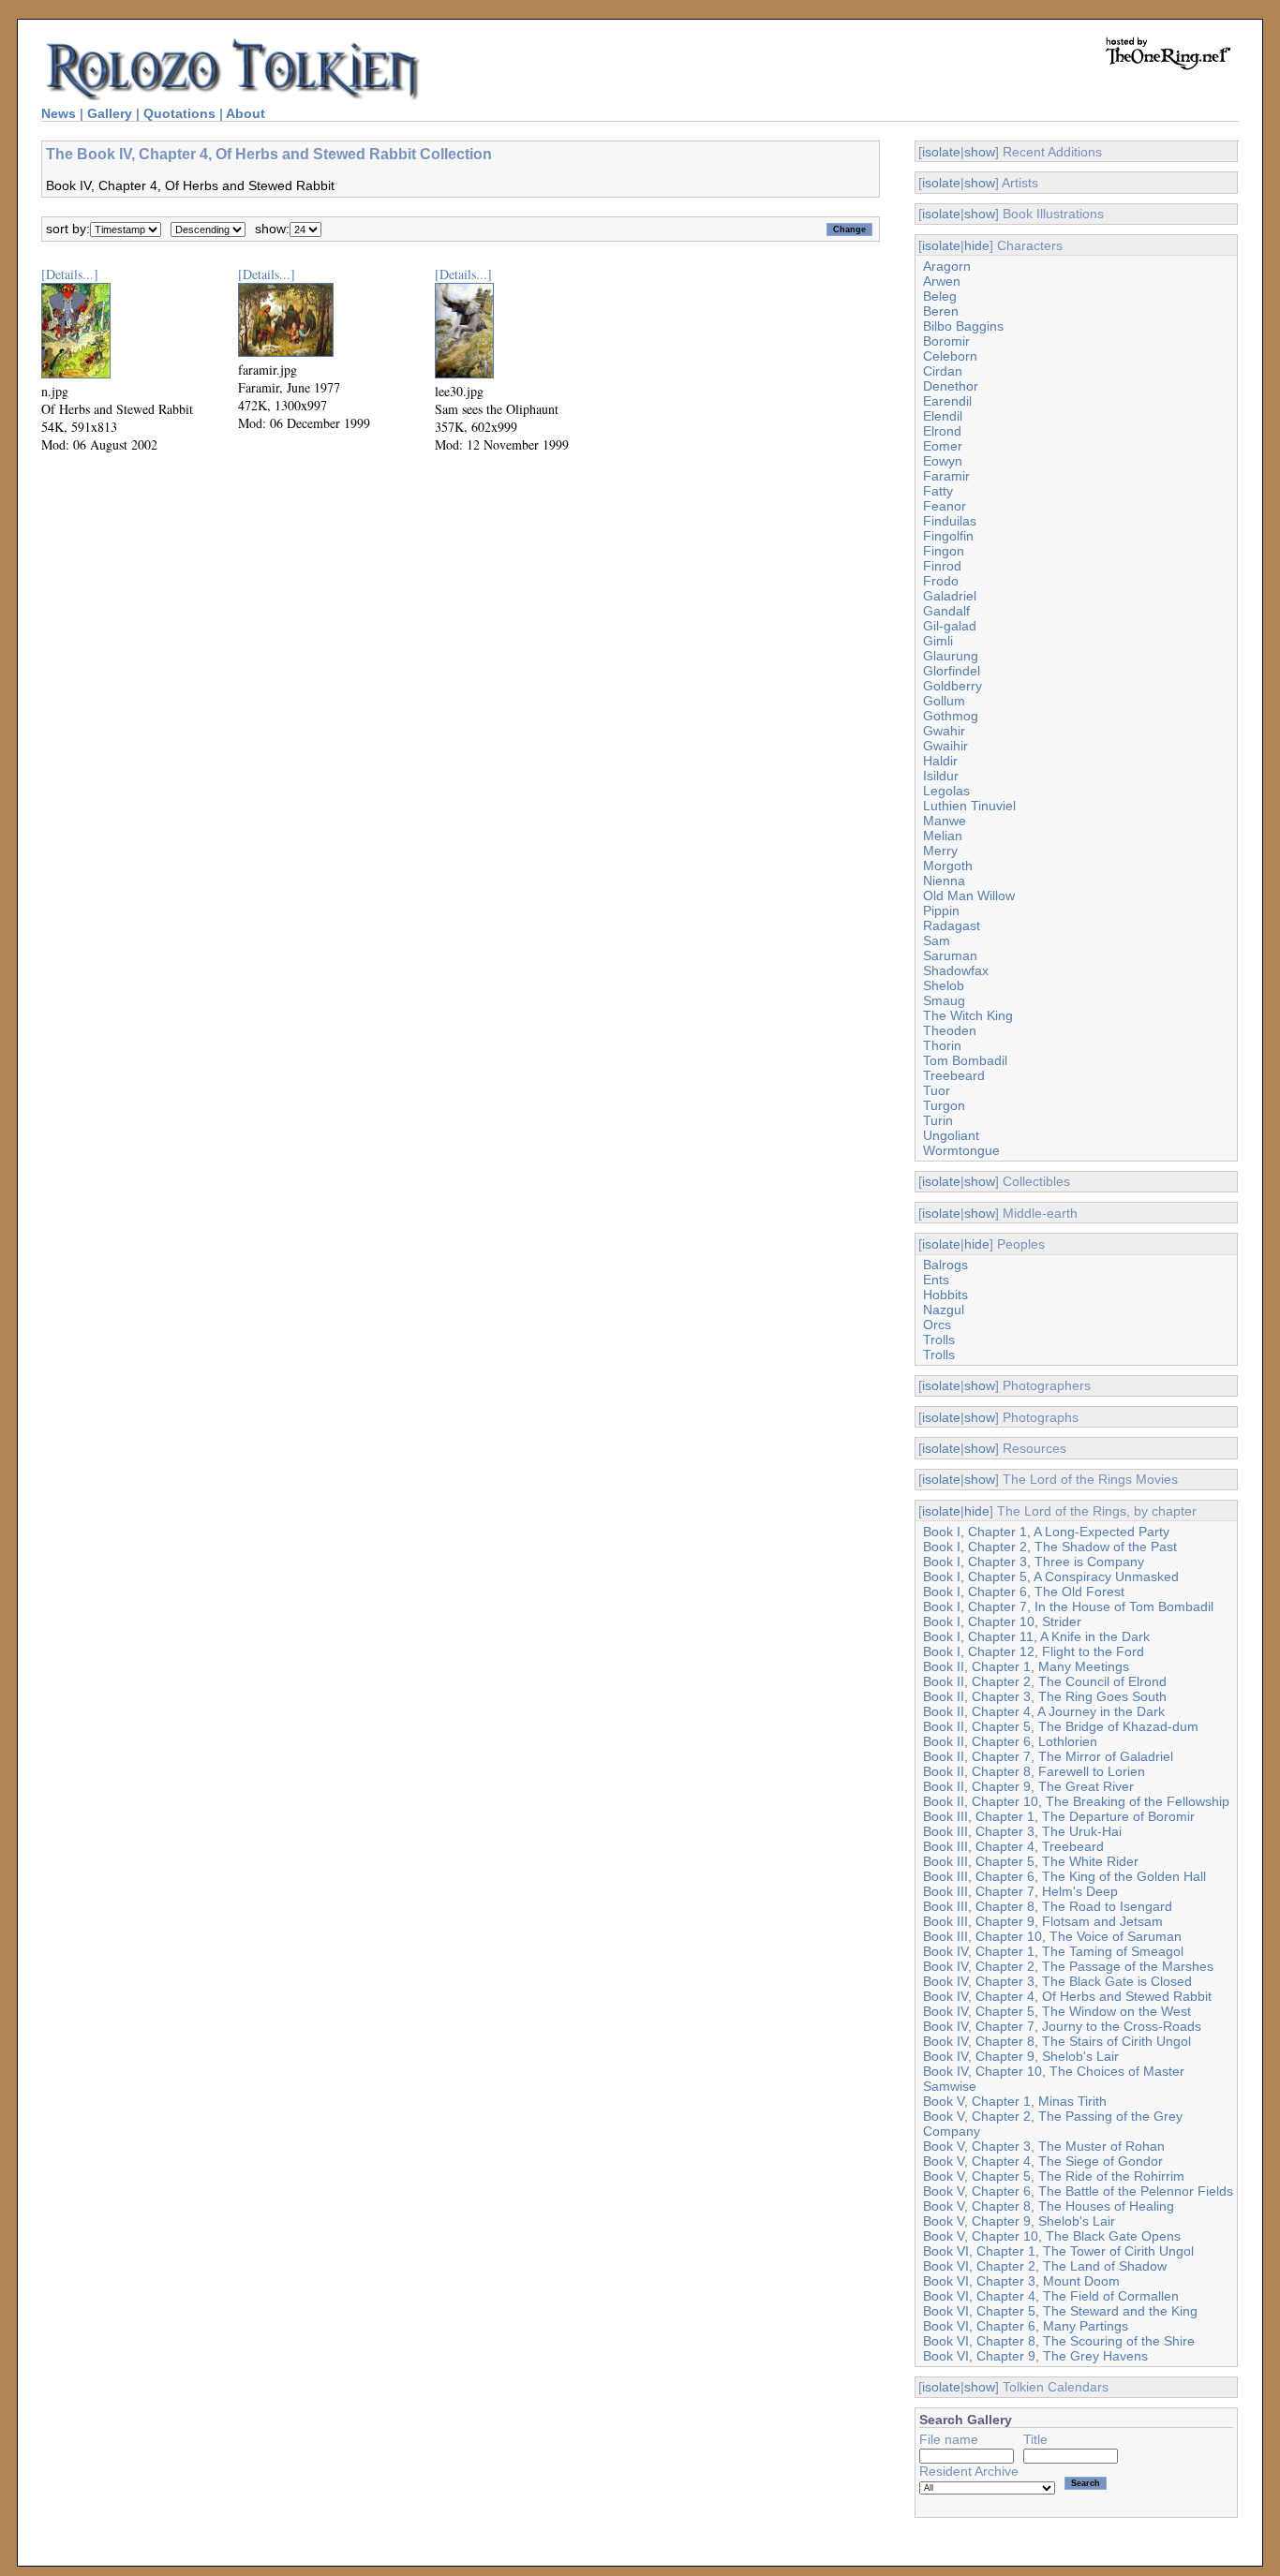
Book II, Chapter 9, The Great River (1028, 1786)
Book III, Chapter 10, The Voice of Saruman (1052, 1936)
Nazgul (944, 1310)
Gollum (944, 701)
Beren (941, 311)
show (980, 152)
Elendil (943, 416)
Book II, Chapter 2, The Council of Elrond (1045, 1681)
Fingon (944, 551)
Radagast (952, 925)
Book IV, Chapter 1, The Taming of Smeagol (1053, 1951)
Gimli (938, 641)
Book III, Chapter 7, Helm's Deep (1020, 1891)
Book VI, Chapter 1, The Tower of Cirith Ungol (1058, 2251)
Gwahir (944, 731)
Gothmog (951, 716)
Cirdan (943, 371)
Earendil (947, 401)
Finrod (942, 566)
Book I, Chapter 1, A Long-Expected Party (1046, 1532)
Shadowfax (956, 970)
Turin (938, 1120)
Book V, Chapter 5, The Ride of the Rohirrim (1054, 2176)
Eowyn (943, 461)
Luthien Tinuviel (969, 806)
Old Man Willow (969, 896)
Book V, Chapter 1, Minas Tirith (1015, 2101)
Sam (937, 940)
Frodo (941, 581)
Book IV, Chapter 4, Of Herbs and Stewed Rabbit (1067, 1996)
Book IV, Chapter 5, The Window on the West (1057, 2011)
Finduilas (950, 521)
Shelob (944, 985)
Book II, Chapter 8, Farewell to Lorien (1034, 1771)
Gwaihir (945, 746)
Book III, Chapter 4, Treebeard (1013, 1846)
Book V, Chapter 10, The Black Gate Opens (1052, 2236)
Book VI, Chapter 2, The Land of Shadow (1045, 2266)
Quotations (179, 113)
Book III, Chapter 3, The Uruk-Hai (1022, 1831)
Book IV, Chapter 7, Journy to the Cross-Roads (1062, 2026)
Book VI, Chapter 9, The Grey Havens (1035, 2356)
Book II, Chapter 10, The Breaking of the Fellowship (1076, 1801)
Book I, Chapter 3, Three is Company (1034, 1562)
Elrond (942, 431)
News (59, 113)
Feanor (945, 506)
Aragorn (947, 266)
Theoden (950, 1030)
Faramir (946, 476)
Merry (940, 851)
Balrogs (945, 1265)
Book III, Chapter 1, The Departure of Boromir (1059, 1816)
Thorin (942, 1045)
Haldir (940, 761)
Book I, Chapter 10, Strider (1002, 1621)
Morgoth (948, 866)
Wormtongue (961, 1150)
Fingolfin (948, 536)
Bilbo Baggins (963, 326)
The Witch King (968, 1015)
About (246, 113)
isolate (941, 152)
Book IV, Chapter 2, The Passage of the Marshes (1068, 1966)
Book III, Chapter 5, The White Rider (1031, 1861)
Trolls (939, 1340)
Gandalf (946, 611)
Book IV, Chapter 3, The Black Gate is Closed (1057, 1981)
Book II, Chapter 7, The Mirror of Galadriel (1048, 1756)
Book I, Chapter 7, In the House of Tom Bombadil (1068, 1606)
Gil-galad (950, 626)
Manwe (945, 821)
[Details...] (70, 274)
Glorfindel (952, 671)
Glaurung (951, 656)
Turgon (944, 1105)
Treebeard (954, 1075)
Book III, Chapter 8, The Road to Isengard (1048, 1906)
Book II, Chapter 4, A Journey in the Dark (1044, 1711)
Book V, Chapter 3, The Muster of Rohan (1044, 2146)
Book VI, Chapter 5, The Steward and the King (1060, 2311)
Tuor (937, 1090)
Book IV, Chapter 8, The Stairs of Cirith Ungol (1057, 2041)
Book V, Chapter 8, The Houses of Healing (1049, 2206)
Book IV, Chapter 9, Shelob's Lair (1021, 2056)
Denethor (951, 386)
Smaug (944, 1000)
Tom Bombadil (965, 1060)
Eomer (943, 446)
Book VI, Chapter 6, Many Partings (1026, 2326)
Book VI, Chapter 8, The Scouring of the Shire (1059, 2341)
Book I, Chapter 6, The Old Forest (1024, 1591)
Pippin (941, 910)
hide (977, 245)
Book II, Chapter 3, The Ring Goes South (1045, 1696)
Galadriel (950, 596)
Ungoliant (951, 1135)
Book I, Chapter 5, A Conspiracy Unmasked (1051, 1577)
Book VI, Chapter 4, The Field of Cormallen (1051, 2296)
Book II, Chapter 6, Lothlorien (1010, 1741)
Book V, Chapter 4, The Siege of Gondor (1043, 2161)
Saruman (950, 955)
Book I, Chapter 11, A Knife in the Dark (1036, 1636)
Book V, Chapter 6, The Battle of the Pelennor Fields (1078, 2191)
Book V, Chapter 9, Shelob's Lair (1019, 2221)
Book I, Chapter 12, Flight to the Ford (1034, 1651)
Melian (943, 836)
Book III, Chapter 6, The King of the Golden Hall (1064, 1876)
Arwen (942, 281)
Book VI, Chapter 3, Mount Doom (1021, 2281)
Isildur (941, 776)
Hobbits (945, 1295)
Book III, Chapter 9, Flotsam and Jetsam (1043, 1921)
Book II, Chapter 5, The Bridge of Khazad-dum (1061, 1726)
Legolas (946, 791)
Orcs (937, 1325)
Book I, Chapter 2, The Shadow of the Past (1050, 1547)
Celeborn (950, 356)
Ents (936, 1280)
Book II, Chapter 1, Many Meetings (1026, 1666)
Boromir (946, 341)
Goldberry (953, 686)
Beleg (940, 296)
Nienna (944, 881)
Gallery (110, 113)
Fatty (938, 491)
